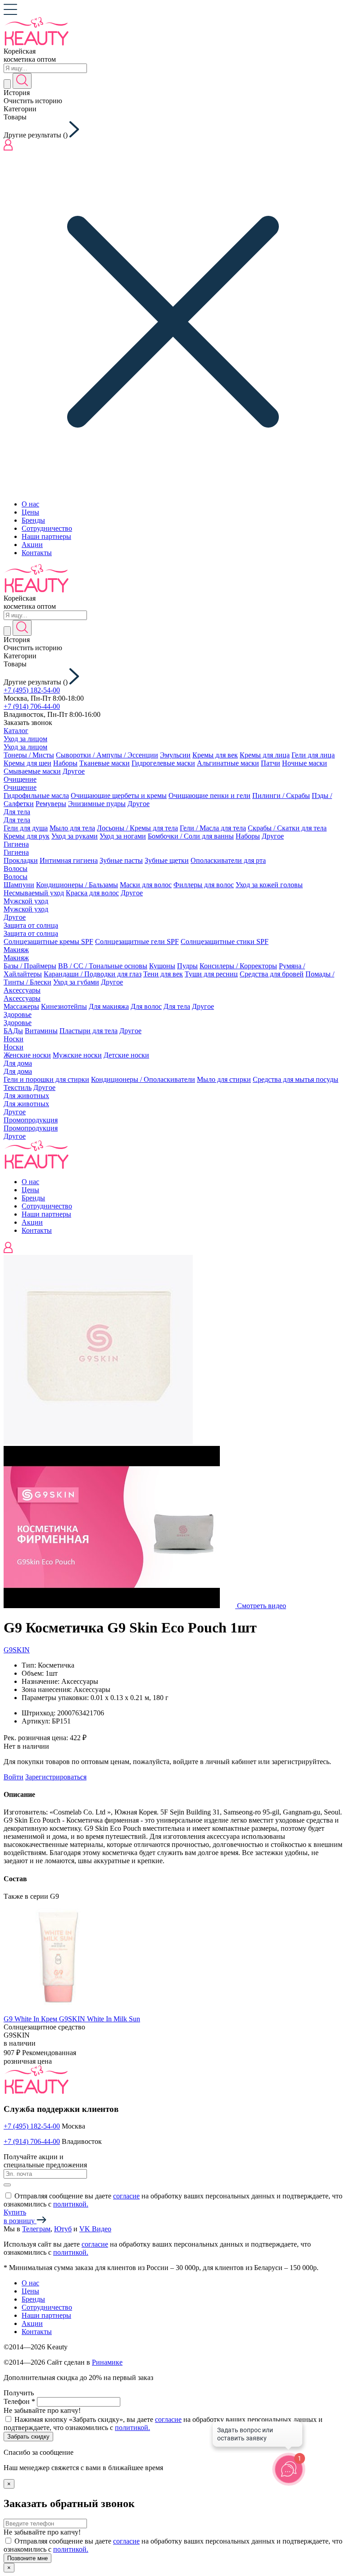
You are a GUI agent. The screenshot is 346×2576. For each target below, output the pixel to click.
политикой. (71, 2204)
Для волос (146, 1006)
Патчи (271, 763)
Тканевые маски (105, 763)
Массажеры (21, 1006)
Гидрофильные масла (36, 796)
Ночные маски (305, 763)
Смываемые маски (32, 771)
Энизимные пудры (97, 804)
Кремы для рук (27, 836)
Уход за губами (76, 982)
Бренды (33, 520)
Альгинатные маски (228, 763)
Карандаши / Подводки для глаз (93, 974)
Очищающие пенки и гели (209, 796)
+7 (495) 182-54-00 (32, 690)
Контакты (37, 553)
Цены (30, 512)
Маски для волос (146, 885)
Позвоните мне (27, 2558)
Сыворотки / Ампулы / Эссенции (107, 755)
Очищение (20, 779)
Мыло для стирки (224, 1079)
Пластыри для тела (89, 1031)
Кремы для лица (265, 755)
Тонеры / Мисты (29, 755)
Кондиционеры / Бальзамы (77, 885)
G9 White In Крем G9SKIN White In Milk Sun (72, 2019)
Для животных (26, 1096)
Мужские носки (77, 1055)
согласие (126, 2196)
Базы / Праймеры (30, 966)
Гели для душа (26, 828)
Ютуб (63, 2229)
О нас (30, 504)
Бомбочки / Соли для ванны (191, 836)
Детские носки (126, 1055)
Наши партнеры (46, 536)
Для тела (17, 812)
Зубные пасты (121, 860)
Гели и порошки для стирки (46, 1079)
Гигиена (16, 844)
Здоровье (18, 1014)
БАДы (13, 1031)
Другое (74, 771)
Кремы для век (215, 755)
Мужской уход (26, 901)
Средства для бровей (272, 974)
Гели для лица (313, 755)
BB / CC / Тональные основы (103, 966)
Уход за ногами (123, 836)
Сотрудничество (47, 528)
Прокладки (21, 860)
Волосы (16, 869)
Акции (32, 545)
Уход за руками (75, 836)
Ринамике (107, 2362)
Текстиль (18, 1087)
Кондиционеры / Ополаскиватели (143, 1079)
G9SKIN (17, 1650)
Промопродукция (31, 1120)
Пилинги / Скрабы (281, 796)
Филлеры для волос (204, 885)
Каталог (16, 731)
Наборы (65, 763)
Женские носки (27, 1055)
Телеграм (36, 2229)
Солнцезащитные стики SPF (225, 941)
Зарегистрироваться (56, 1777)
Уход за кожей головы (269, 885)
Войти (14, 1777)
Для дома (18, 1063)
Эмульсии (175, 755)
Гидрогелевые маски (163, 763)
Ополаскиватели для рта (228, 860)
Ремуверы (51, 804)
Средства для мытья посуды (296, 1079)
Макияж (16, 950)
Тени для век (163, 974)
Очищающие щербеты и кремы (119, 796)
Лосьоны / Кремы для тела (137, 828)
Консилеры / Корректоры (238, 966)
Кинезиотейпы (64, 1006)
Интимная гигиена (69, 860)
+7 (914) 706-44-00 (32, 706)
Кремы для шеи (27, 763)
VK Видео (95, 2229)
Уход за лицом (25, 739)
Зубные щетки (167, 860)
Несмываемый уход (34, 893)
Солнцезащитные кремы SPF (48, 941)
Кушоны (162, 966)
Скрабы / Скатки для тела (287, 828)
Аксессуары (22, 990)
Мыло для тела (72, 828)
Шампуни (19, 885)
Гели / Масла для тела (213, 828)
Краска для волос (92, 893)
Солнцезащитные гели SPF (137, 941)
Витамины (41, 1031)
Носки (14, 1039)
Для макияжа (109, 1006)
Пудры (187, 966)
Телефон (19, 2401)
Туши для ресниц (211, 974)
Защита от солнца (31, 925)
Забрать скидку (28, 2437)
